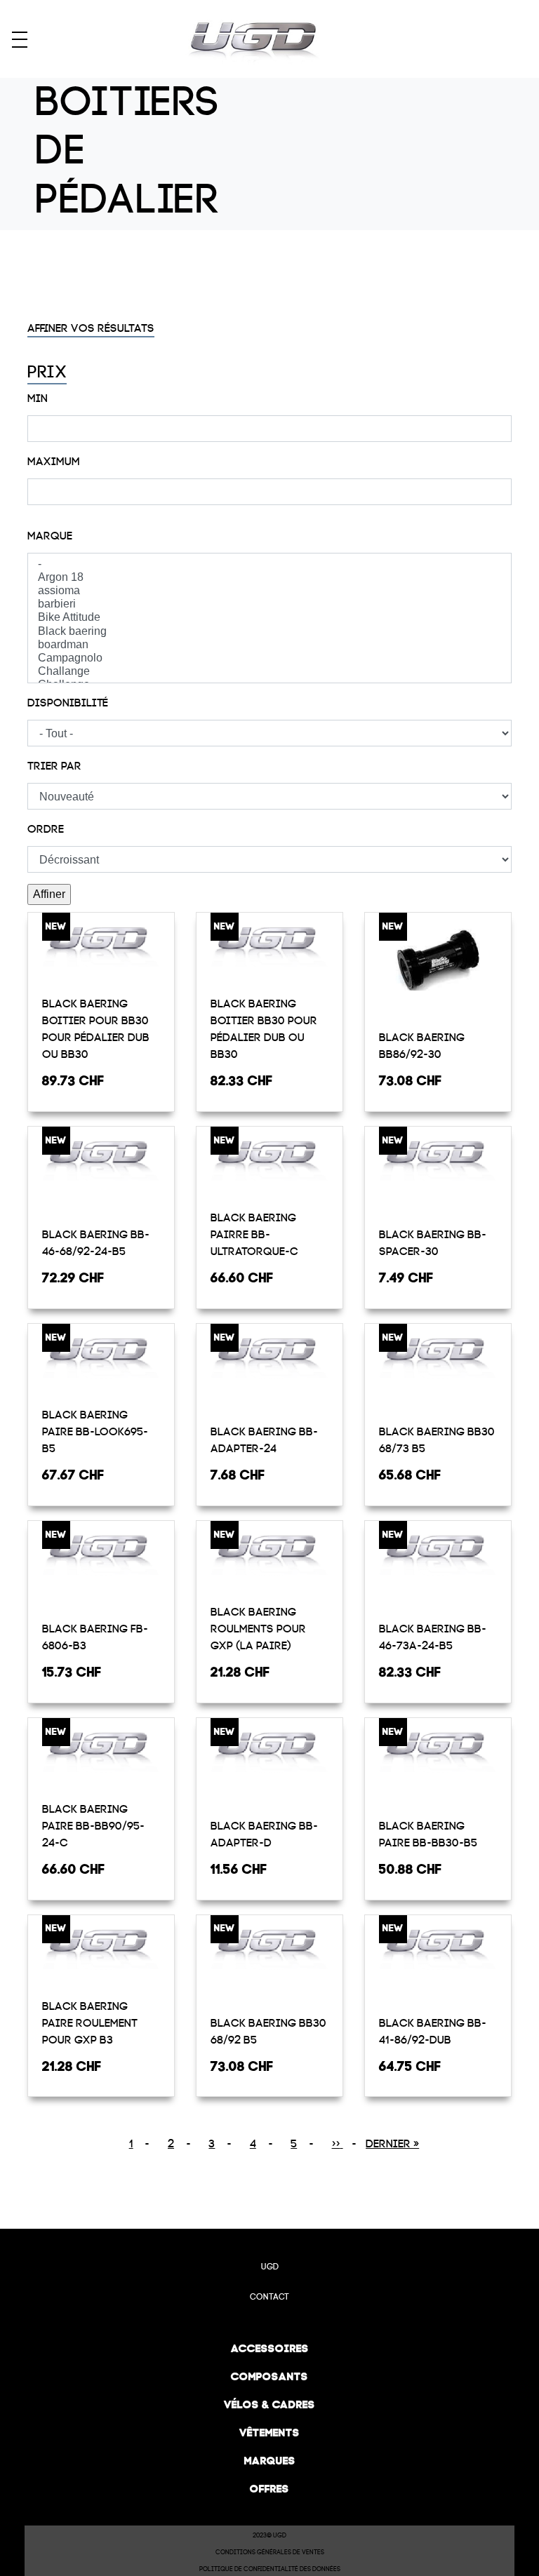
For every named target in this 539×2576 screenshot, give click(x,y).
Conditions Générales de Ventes (270, 2552)
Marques (270, 2461)
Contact (269, 2297)
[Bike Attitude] (269, 618)
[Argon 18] (269, 578)
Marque (50, 536)
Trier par (54, 766)
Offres (269, 2489)
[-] (269, 564)
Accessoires (270, 2348)
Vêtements (269, 2433)
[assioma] (269, 591)
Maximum (54, 462)
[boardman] (269, 645)
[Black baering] (269, 632)
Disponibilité (68, 703)
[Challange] (269, 672)
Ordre (46, 829)
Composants (269, 2376)
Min (38, 398)
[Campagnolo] (269, 658)
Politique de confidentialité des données (270, 2569)
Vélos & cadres (269, 2404)
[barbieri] (269, 604)
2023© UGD (269, 2535)
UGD (270, 2267)
